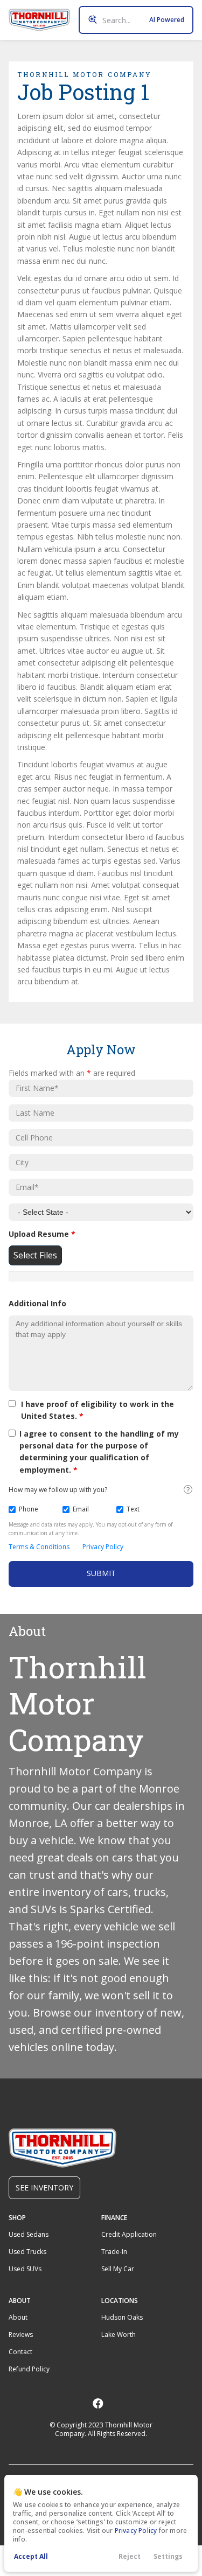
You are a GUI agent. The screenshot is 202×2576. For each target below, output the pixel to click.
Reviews (21, 2334)
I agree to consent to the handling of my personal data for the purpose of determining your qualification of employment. (99, 1452)
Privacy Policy (136, 2530)
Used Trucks (27, 2252)
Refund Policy (29, 2369)
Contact (20, 2352)
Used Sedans (29, 2234)
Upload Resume (42, 1234)
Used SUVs (25, 2269)
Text (133, 1509)
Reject (130, 2556)
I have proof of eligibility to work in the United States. (97, 1410)
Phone (29, 1509)
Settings (168, 2556)
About (18, 2317)
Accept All (31, 2556)
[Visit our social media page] (98, 2403)
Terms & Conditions (39, 1547)
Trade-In (114, 2252)
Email (81, 1509)
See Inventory (44, 2187)
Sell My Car (118, 2269)
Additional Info (37, 1303)
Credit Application (129, 2234)
